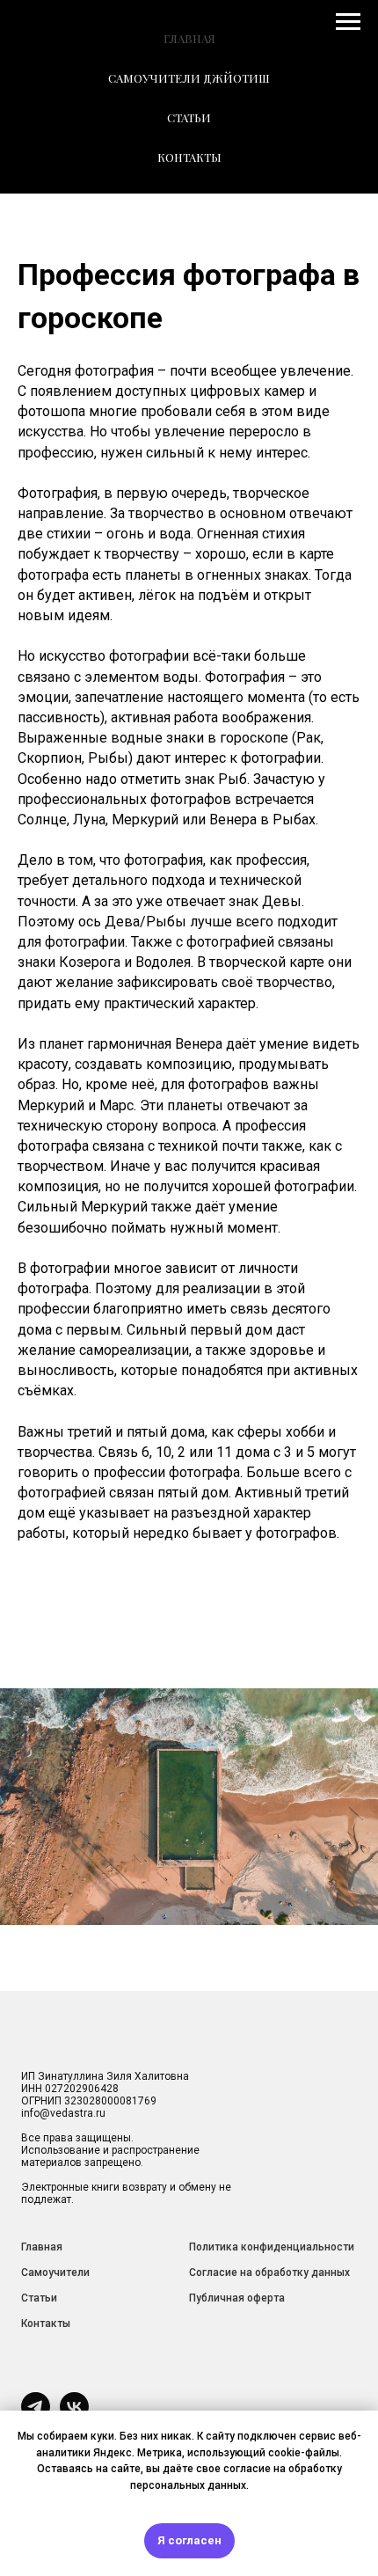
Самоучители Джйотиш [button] (189, 78)
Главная (42, 2247)
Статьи (39, 2298)
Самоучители (55, 2272)
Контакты (189, 157)
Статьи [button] (189, 117)
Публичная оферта (237, 2298)
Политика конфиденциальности (272, 2247)
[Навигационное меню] (348, 22)
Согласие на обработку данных (269, 2272)
